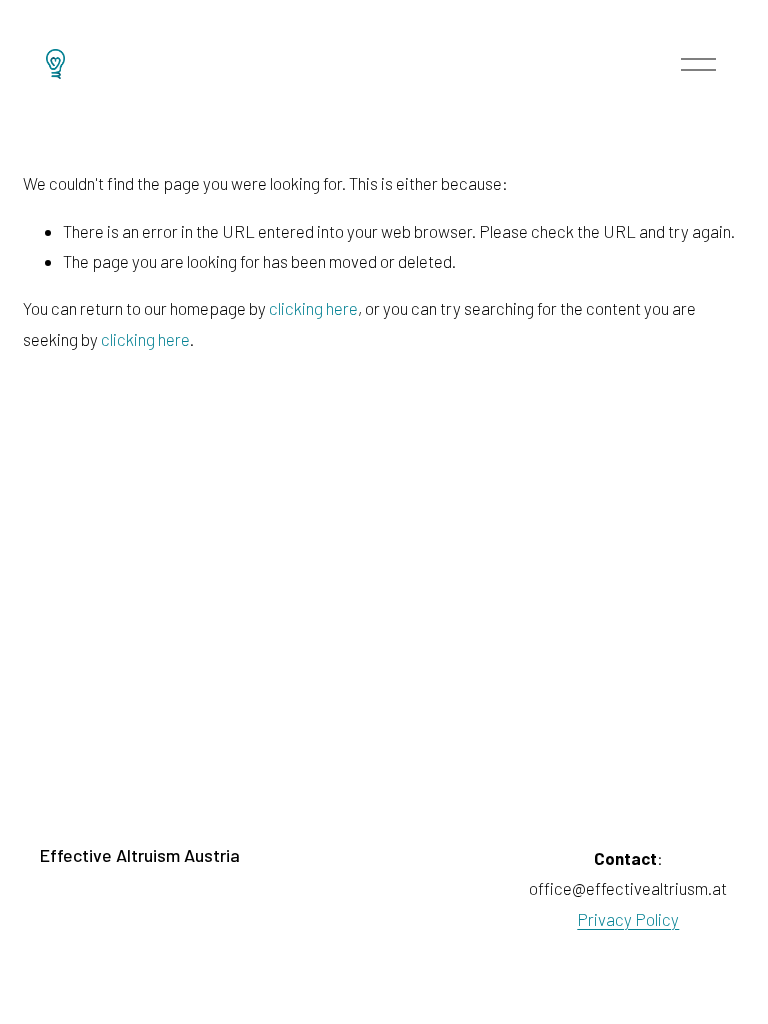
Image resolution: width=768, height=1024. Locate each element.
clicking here (313, 308)
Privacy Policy (628, 919)
